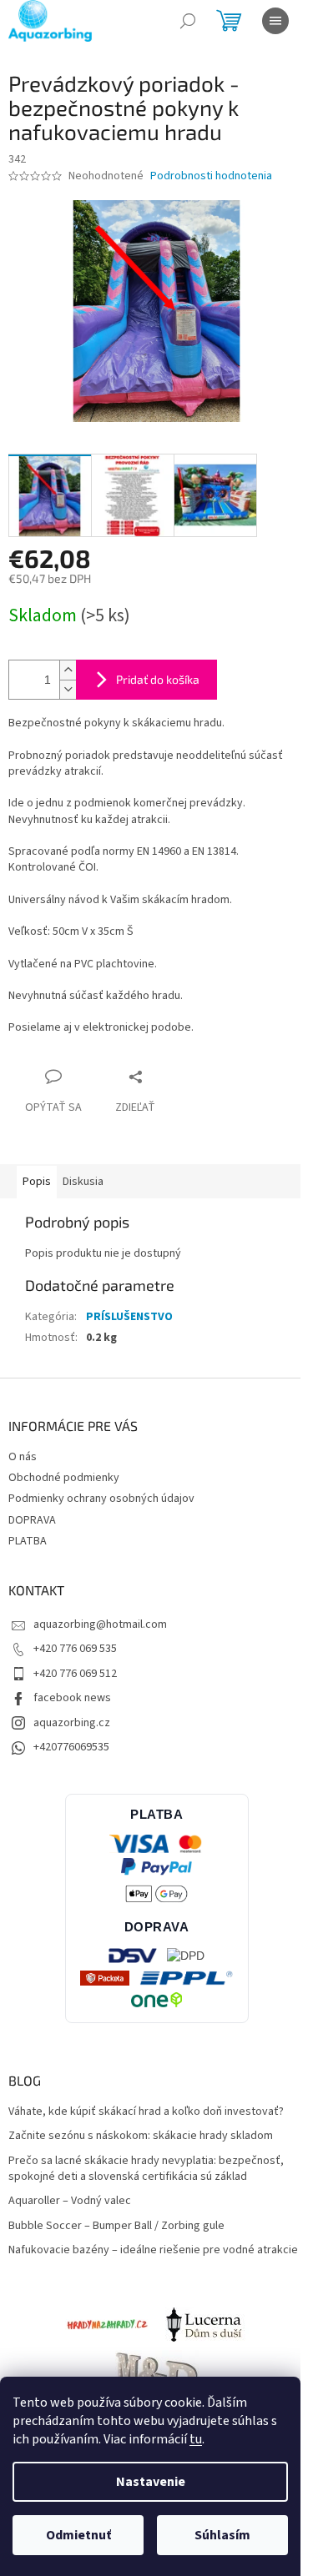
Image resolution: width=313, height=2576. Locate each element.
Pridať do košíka (158, 679)
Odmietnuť (78, 2535)
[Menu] (275, 21)
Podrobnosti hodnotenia (211, 176)
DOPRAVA (32, 1520)
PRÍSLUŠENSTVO (129, 1317)
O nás (23, 1457)
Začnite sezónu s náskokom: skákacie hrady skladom (141, 2136)
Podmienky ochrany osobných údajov (101, 1499)
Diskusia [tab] (83, 1182)
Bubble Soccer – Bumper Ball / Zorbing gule (116, 2226)
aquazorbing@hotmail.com (100, 1624)
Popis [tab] (37, 1182)
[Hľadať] (188, 21)
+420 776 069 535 (75, 1649)
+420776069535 (71, 1747)
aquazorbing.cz (72, 1723)
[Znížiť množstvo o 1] (68, 689)
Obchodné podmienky (64, 1478)
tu (196, 2439)
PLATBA (28, 1541)
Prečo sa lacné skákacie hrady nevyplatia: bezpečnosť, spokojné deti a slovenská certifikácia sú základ (146, 2169)
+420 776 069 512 (75, 1674)
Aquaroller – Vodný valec (70, 2201)
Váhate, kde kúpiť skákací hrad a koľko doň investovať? (146, 2112)
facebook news (72, 1698)
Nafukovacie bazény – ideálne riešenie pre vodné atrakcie (153, 2250)
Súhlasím (222, 2535)
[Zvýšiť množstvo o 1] (68, 670)
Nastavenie (151, 2482)
